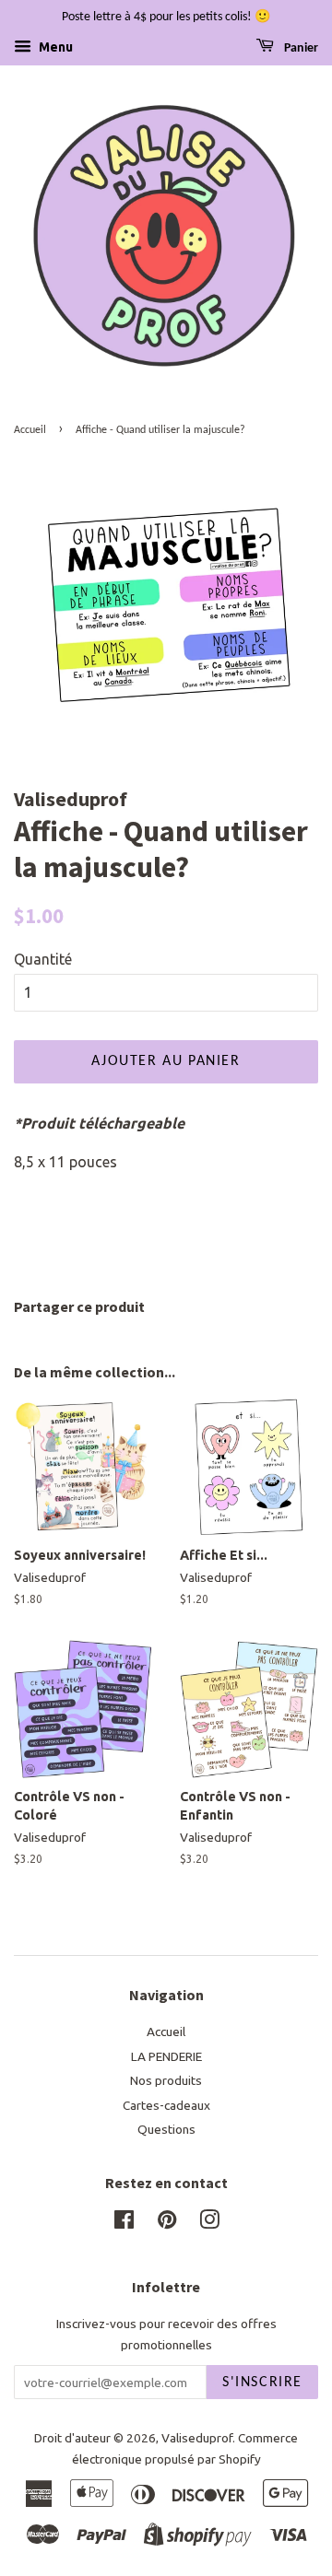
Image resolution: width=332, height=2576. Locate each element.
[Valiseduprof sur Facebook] (124, 2223)
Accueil (30, 430)
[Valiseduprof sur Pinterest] (167, 2223)
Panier (300, 48)
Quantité (43, 959)
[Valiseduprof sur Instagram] (209, 2223)
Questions (166, 2129)
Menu (54, 47)
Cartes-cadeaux (166, 2105)
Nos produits (166, 2080)
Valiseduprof (197, 2438)
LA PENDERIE (166, 2056)
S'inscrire (262, 2383)
